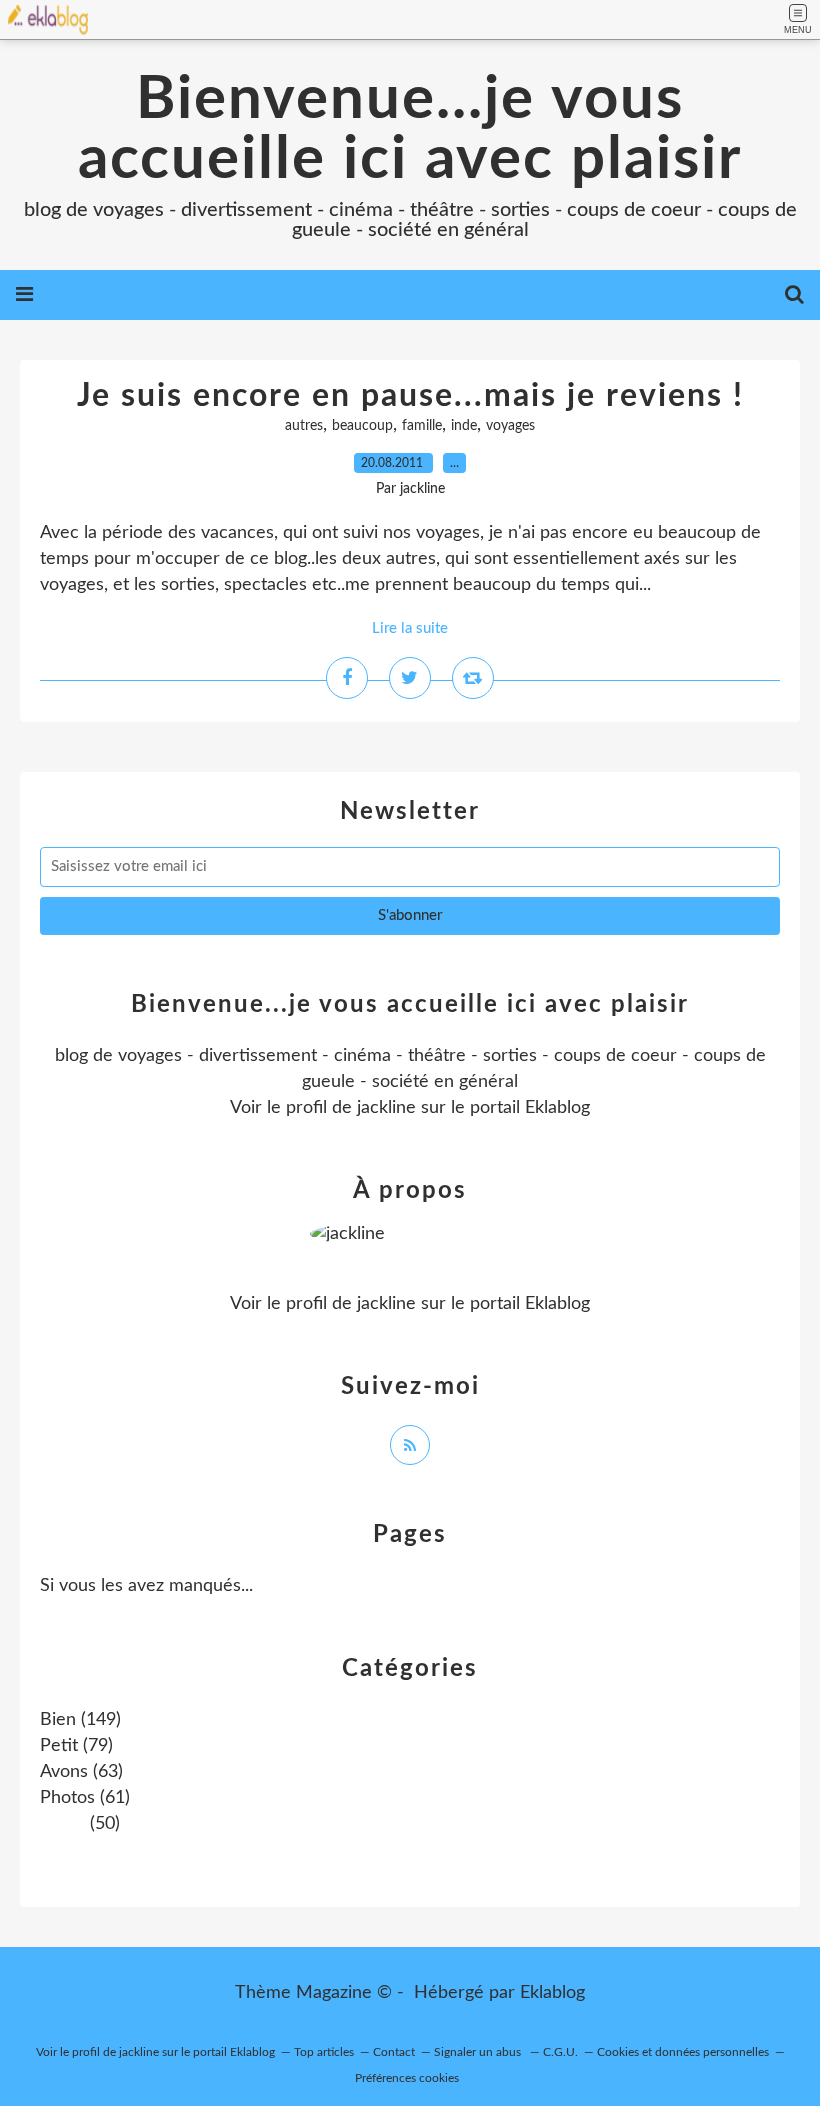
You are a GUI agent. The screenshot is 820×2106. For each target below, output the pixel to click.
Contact (394, 2052)
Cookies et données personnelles (683, 2052)
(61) (85, 1798)
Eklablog (552, 1993)
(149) (80, 1720)
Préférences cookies (407, 2078)
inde (464, 426)
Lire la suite (410, 628)
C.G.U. (560, 2052)
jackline (386, 1108)
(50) (102, 1824)
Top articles (324, 2052)
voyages (510, 426)
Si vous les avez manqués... (146, 1586)
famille (422, 426)
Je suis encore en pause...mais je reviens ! (410, 396)
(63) (81, 1772)
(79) (76, 1746)
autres (304, 426)
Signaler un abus (479, 2052)
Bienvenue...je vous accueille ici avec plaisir (410, 130)
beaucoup (362, 426)
